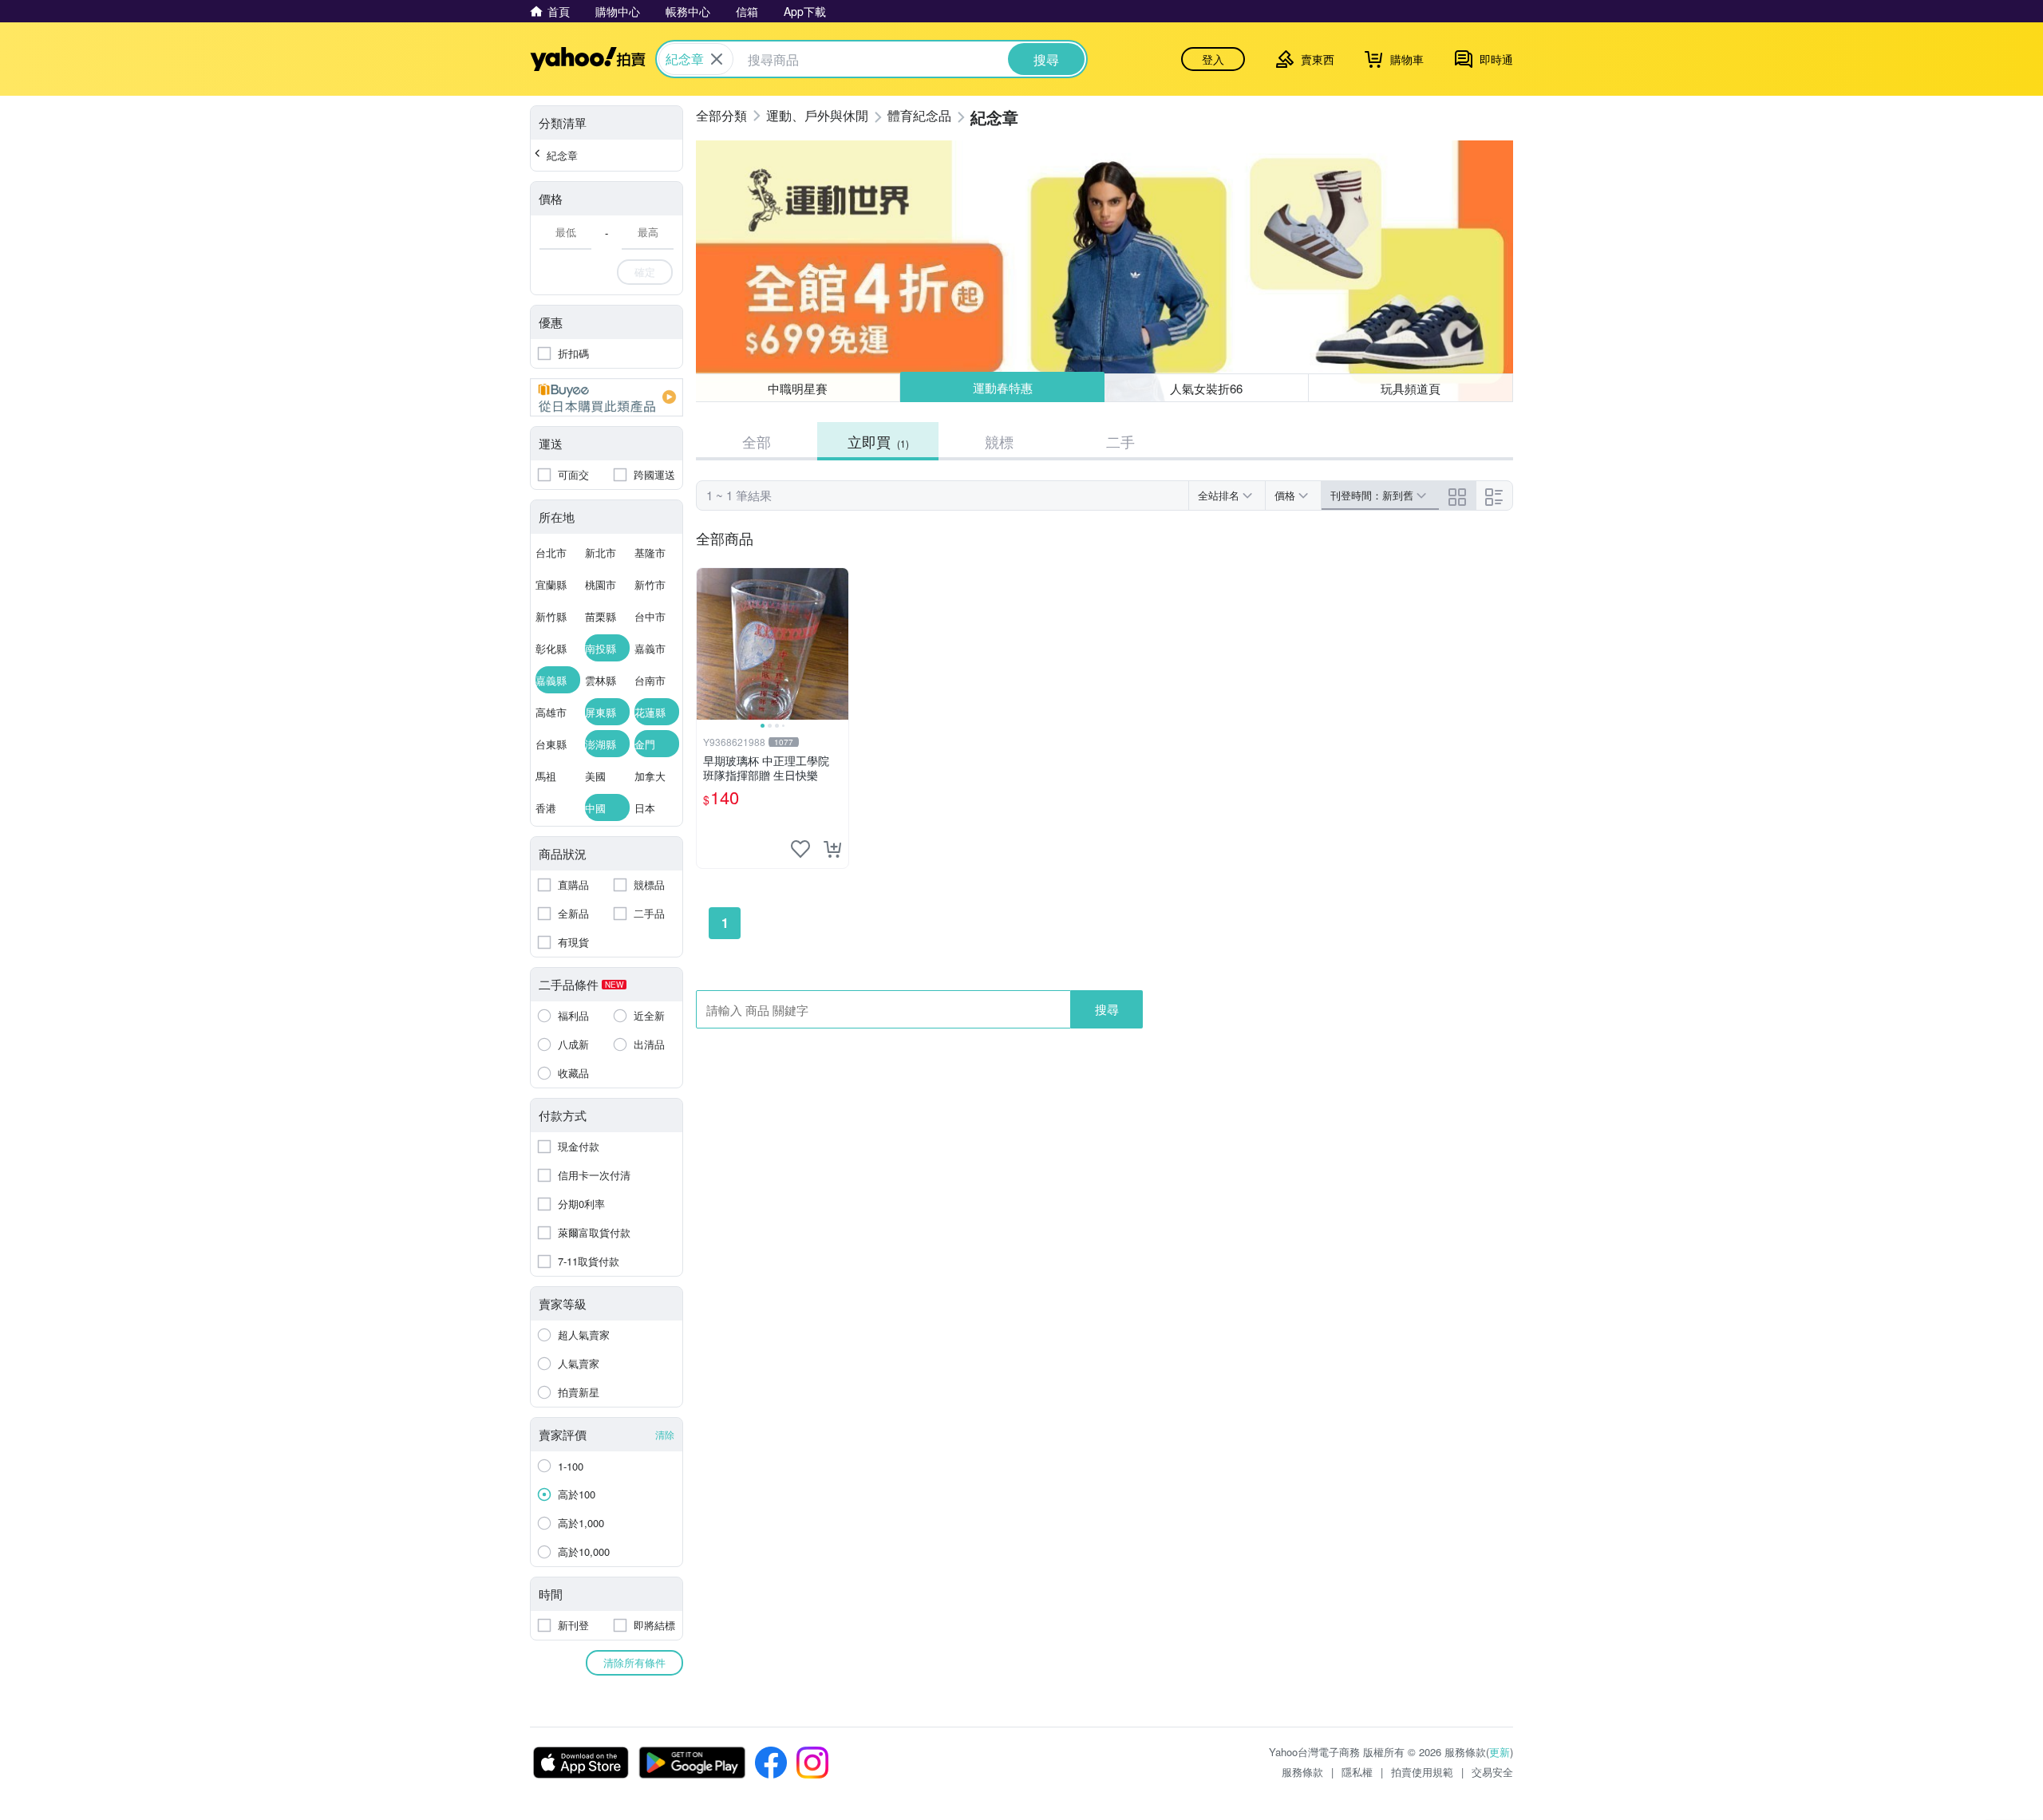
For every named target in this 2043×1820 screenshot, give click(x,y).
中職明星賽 (798, 388)
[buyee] (607, 397)
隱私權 (1357, 1772)
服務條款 (1302, 1772)
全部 (757, 441)
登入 (1213, 59)
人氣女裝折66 (1207, 387)
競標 (999, 441)
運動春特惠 (1002, 388)
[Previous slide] (707, 644)
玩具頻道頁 (1411, 388)
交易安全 (1492, 1772)
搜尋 (1107, 1009)
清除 (665, 1434)
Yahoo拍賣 (588, 59)
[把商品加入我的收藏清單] (800, 849)
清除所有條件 (634, 1662)
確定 (645, 272)
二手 (1120, 441)
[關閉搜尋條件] (717, 59)
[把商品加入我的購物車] (832, 849)
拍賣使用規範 (1422, 1772)
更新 (1500, 1752)
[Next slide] (838, 644)
